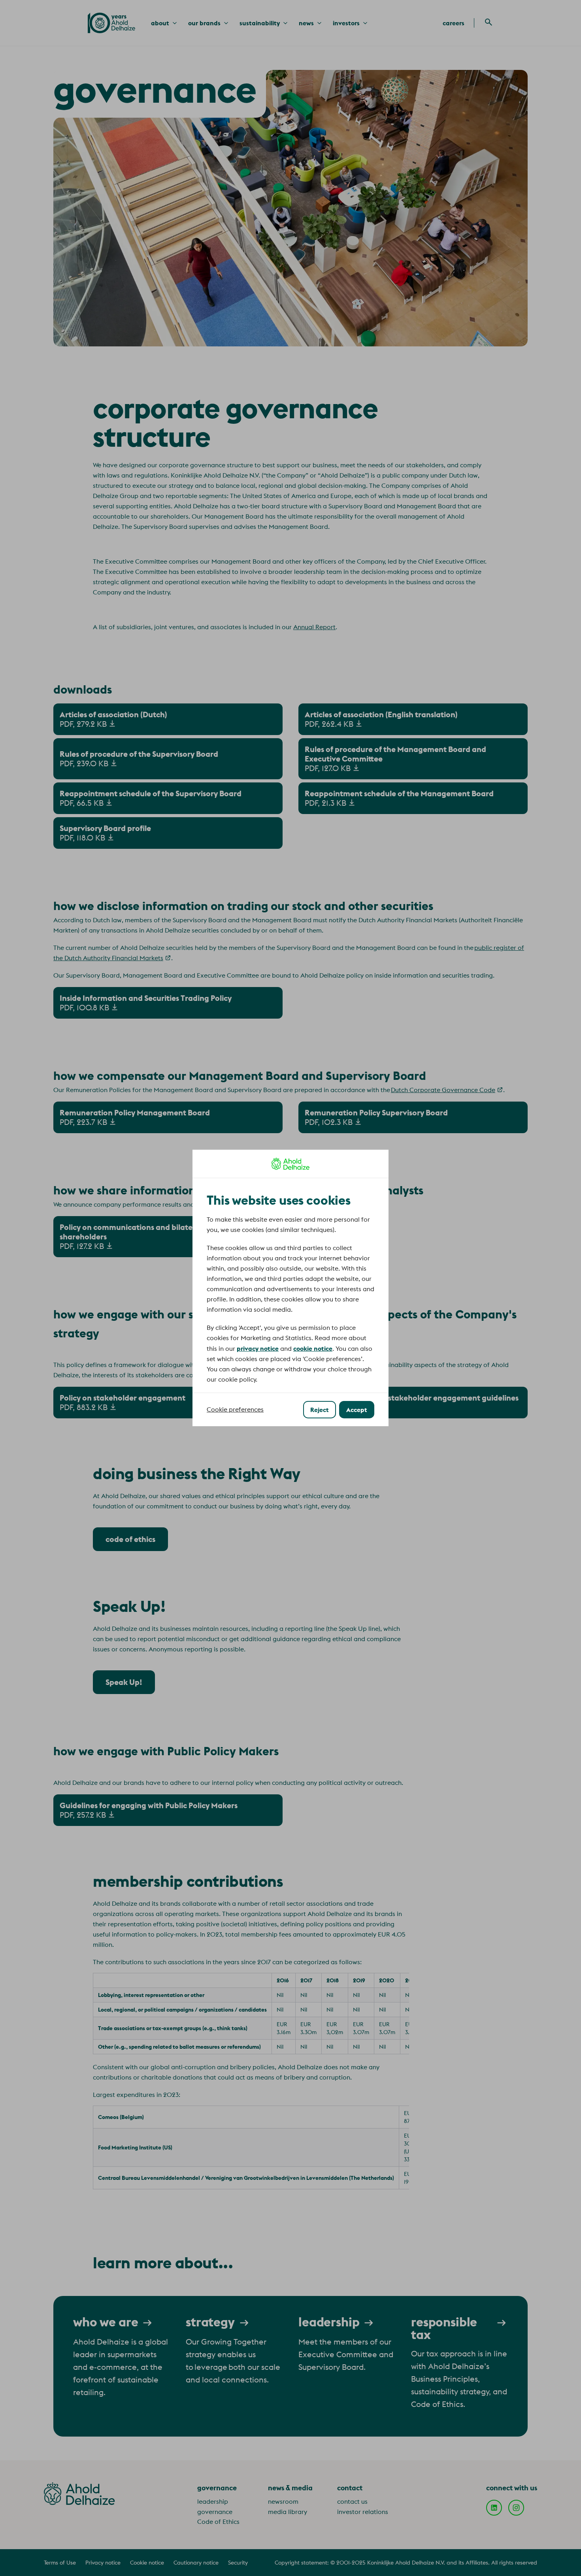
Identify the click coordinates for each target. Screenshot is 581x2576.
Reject (320, 1410)
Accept (357, 1410)
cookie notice (313, 1348)
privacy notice (258, 1348)
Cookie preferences (235, 1409)
